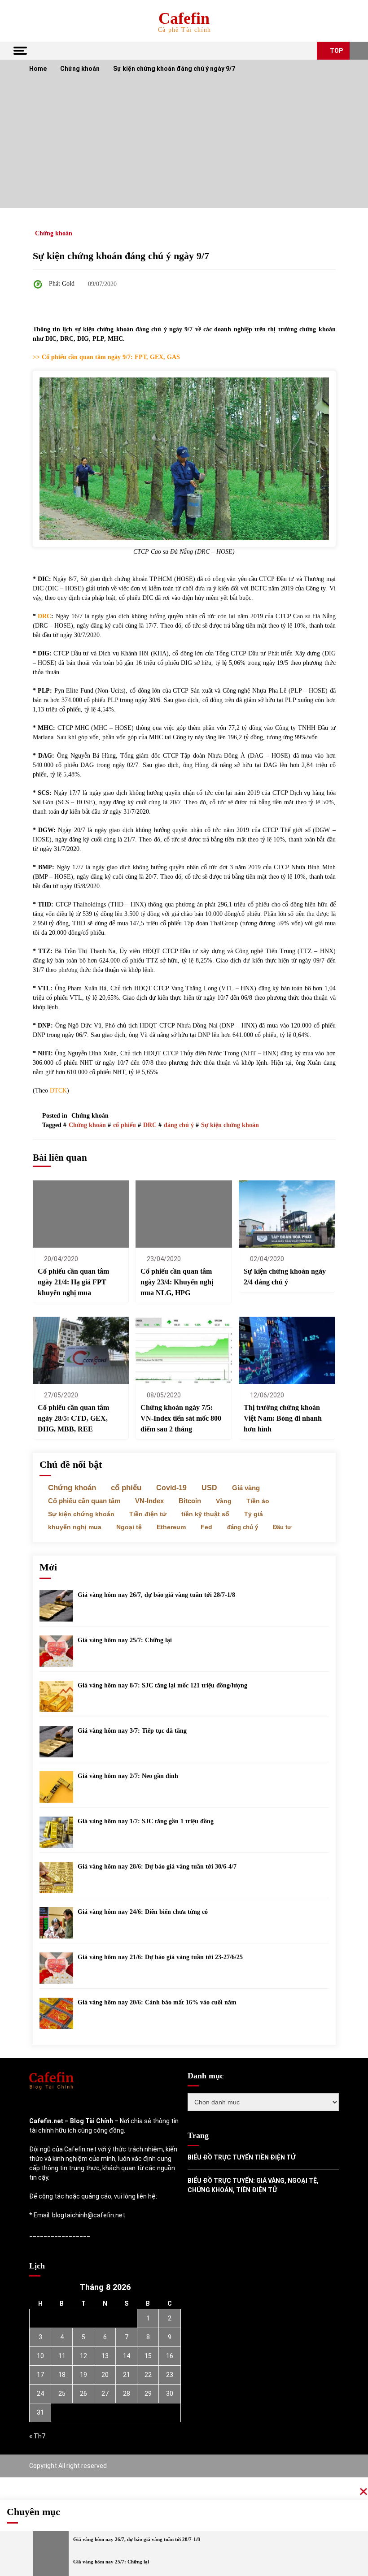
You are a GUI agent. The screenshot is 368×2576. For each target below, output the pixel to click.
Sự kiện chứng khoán (230, 1125)
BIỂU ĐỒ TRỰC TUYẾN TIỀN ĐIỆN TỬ (241, 2157)
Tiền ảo (258, 1501)
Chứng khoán (54, 233)
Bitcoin (190, 1501)
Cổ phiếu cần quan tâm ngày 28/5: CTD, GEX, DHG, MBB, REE (73, 1418)
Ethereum (171, 1527)
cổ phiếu (125, 1125)
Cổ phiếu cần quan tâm (84, 1501)
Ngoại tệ (129, 1527)
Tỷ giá (254, 1514)
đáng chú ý (179, 1125)
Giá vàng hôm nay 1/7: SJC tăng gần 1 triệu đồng (146, 1821)
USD (209, 1488)
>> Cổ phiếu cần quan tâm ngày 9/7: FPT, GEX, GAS (106, 357)
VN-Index (149, 1501)
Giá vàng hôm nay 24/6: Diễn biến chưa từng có (143, 1912)
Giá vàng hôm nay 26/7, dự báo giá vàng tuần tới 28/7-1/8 (156, 1595)
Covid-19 (171, 1488)
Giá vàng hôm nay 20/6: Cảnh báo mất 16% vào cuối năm (157, 2002)
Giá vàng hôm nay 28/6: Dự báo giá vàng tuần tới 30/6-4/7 (157, 1867)
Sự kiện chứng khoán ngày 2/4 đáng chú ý (285, 1277)
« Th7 (37, 2436)
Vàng (224, 1501)
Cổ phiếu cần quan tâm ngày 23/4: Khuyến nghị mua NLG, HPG (177, 1282)
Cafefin (184, 18)
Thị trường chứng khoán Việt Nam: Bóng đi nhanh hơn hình (283, 1418)
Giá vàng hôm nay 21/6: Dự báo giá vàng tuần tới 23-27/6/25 (160, 1957)
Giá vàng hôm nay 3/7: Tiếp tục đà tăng (132, 1731)
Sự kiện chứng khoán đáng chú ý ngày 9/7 (121, 256)
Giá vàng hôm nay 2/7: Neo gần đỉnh (128, 1776)
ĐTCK (58, 1091)
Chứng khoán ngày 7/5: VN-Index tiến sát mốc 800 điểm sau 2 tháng (181, 1418)
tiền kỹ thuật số (205, 1514)
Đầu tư (282, 1527)
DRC (44, 616)
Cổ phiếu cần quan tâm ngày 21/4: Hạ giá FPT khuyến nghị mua (73, 1282)
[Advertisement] (184, 145)
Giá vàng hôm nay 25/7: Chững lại (125, 1640)
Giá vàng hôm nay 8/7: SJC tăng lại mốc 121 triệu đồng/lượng (162, 1685)
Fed (206, 1527)
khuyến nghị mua (75, 1527)
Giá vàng (246, 1488)
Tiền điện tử (148, 1514)
